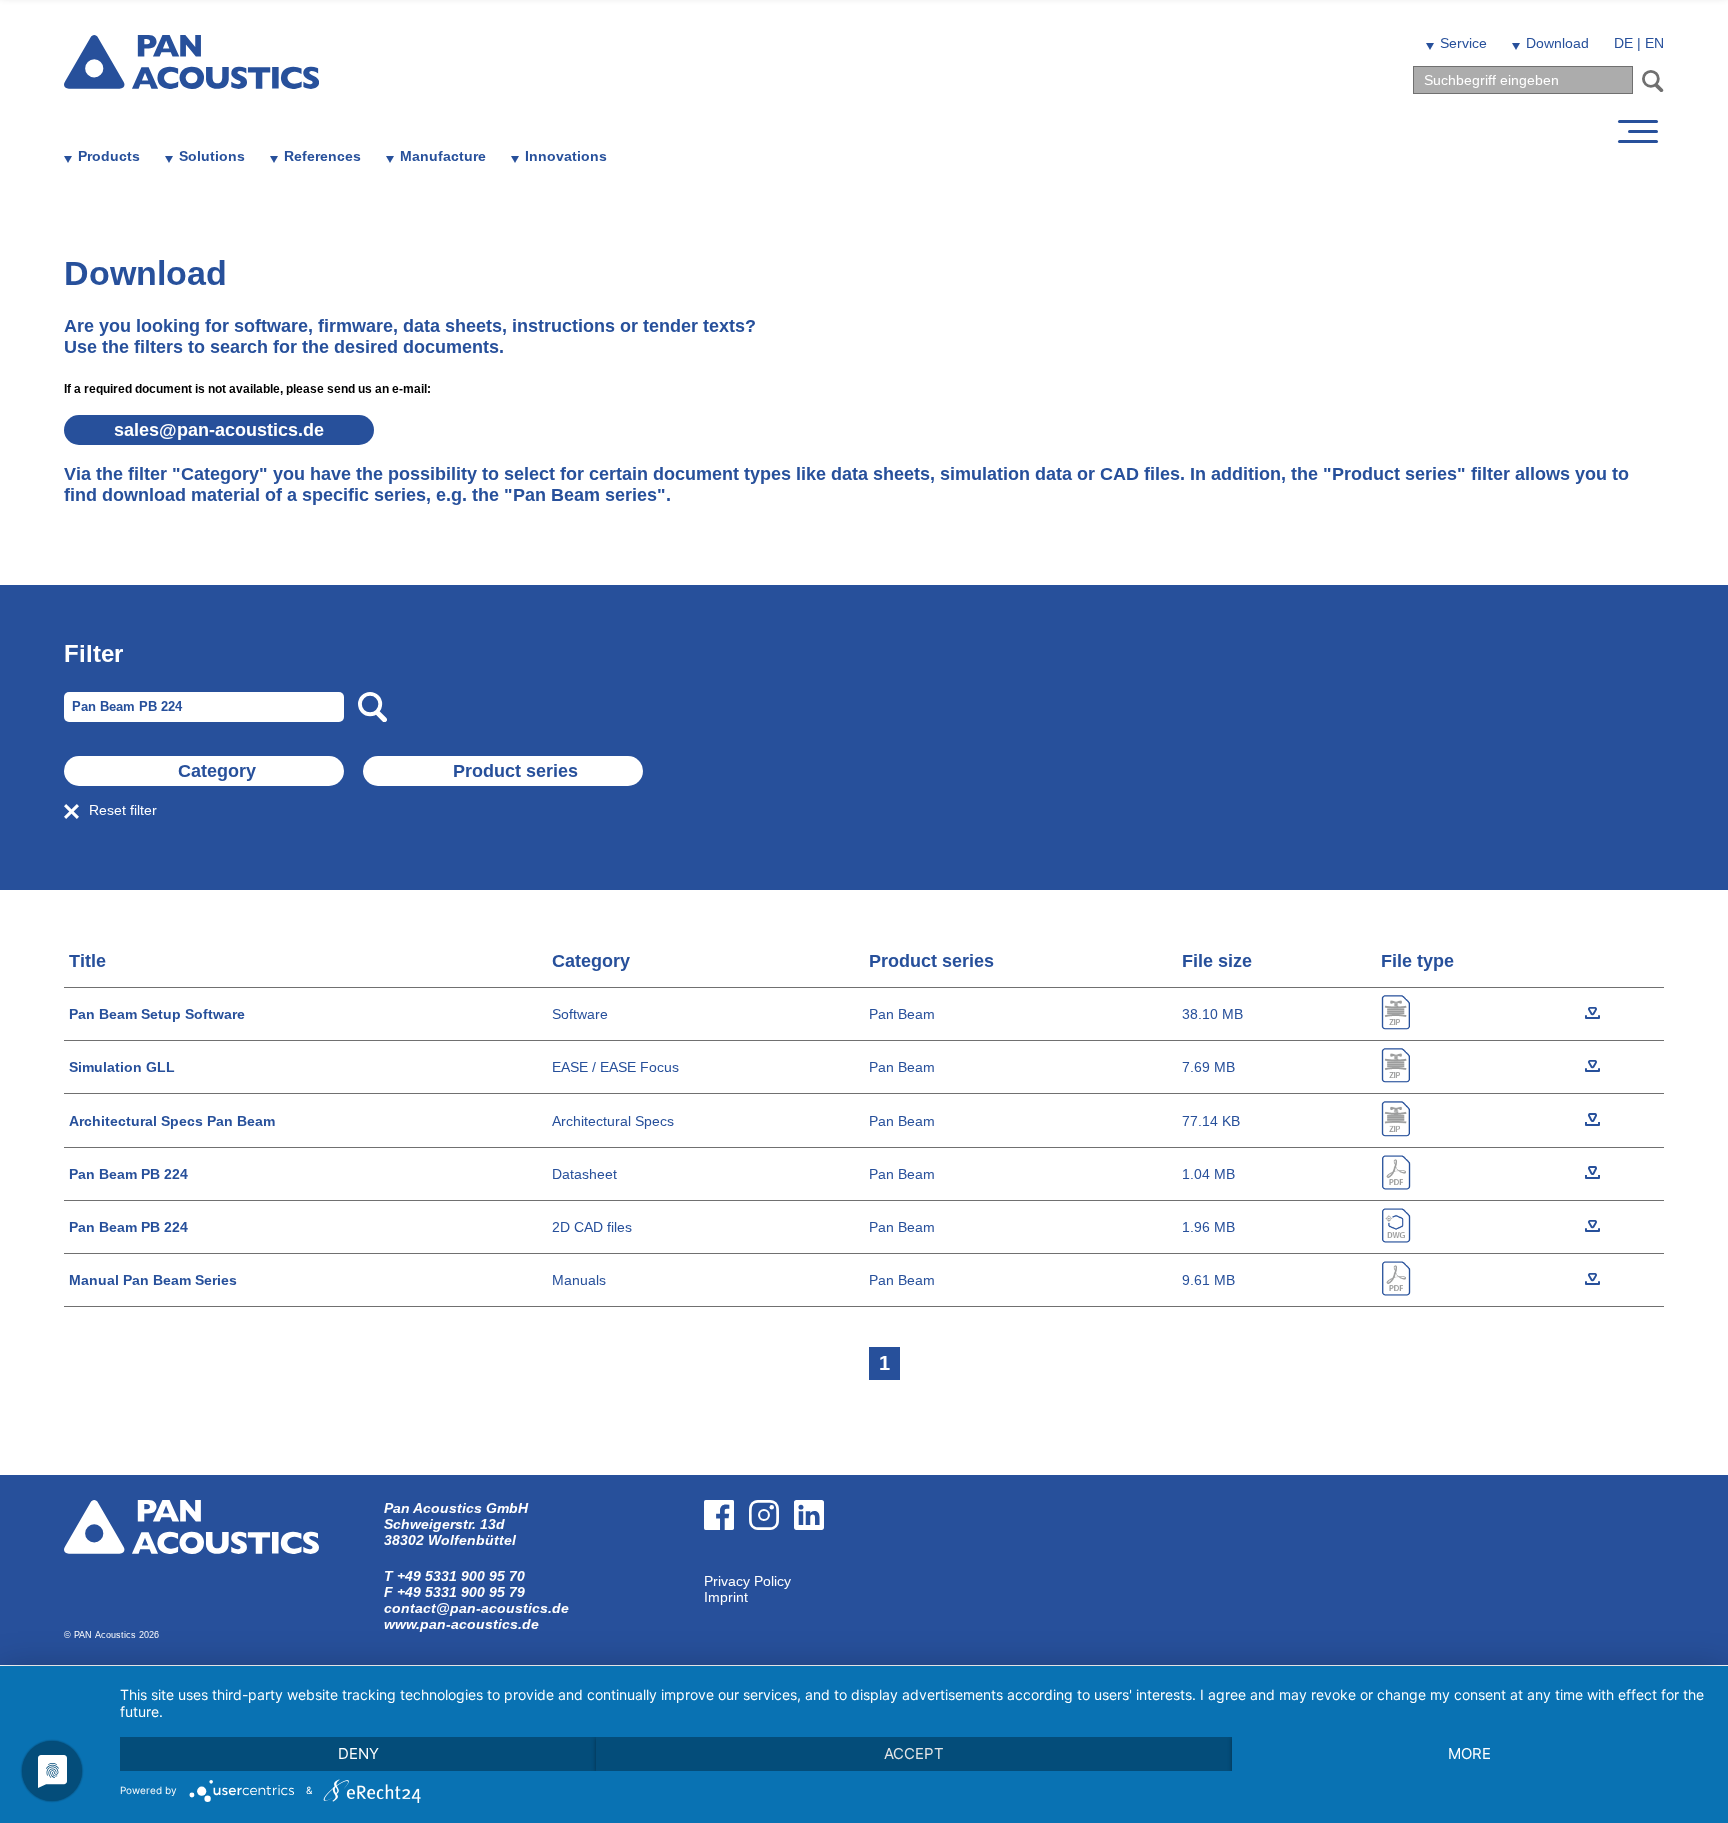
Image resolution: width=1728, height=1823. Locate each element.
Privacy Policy (747, 1581)
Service (1463, 43)
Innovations (566, 156)
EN (1654, 43)
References (322, 156)
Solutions (212, 156)
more (1469, 1753)
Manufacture (443, 156)
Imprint (726, 1597)
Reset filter (123, 810)
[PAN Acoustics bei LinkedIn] (816, 1565)
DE (1623, 43)
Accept (914, 1753)
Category (217, 771)
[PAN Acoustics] (191, 76)
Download (1557, 43)
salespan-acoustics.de (219, 430)
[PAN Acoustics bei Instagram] (771, 1565)
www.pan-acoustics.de (461, 1624)
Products (109, 156)
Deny (358, 1753)
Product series (515, 771)
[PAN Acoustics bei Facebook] (726, 1565)
